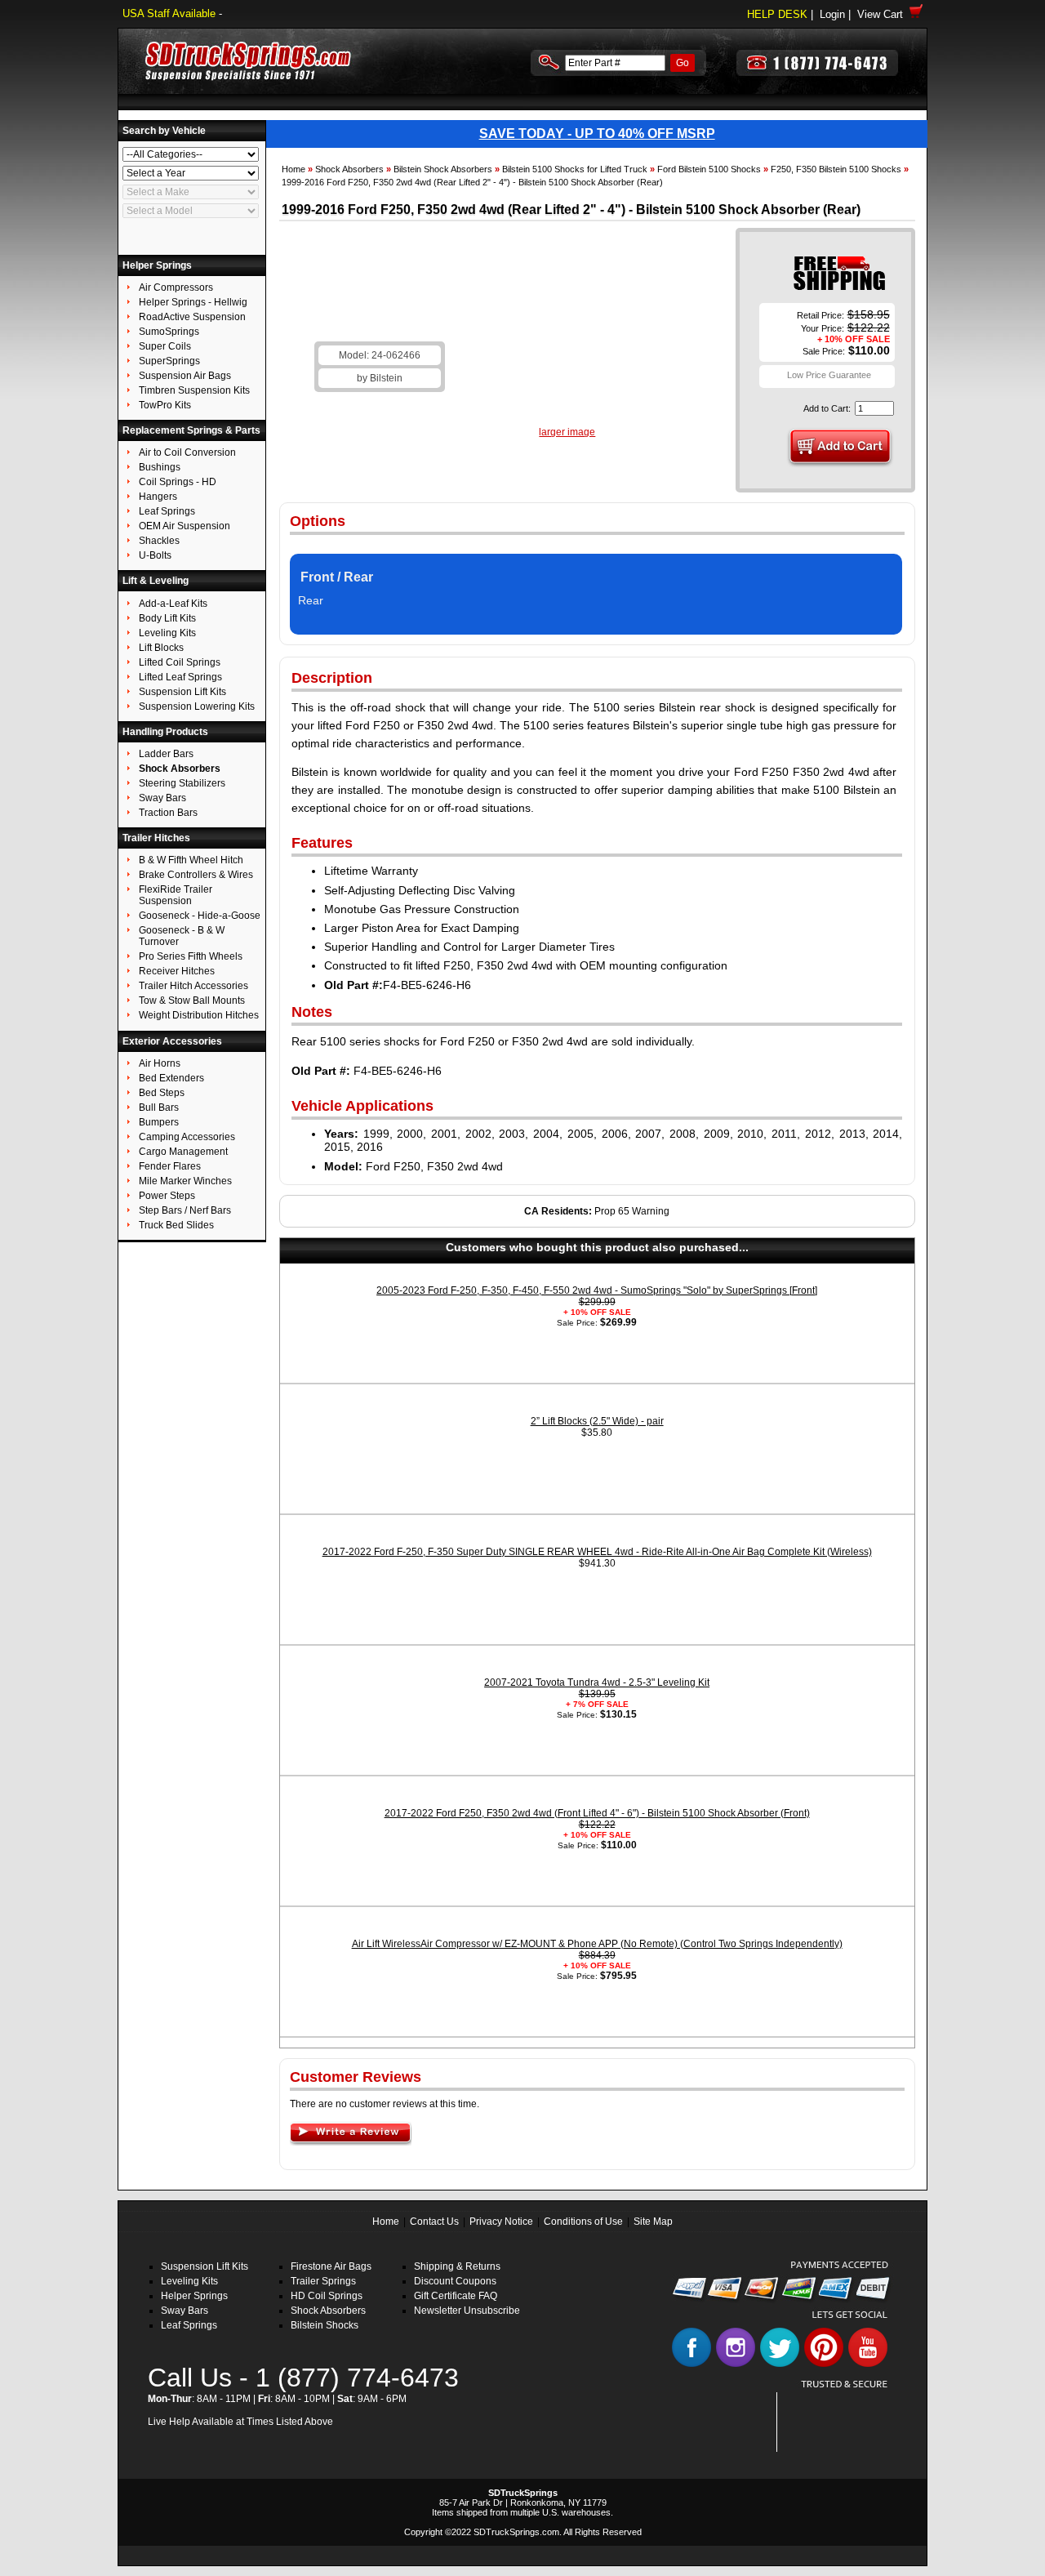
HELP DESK (777, 14)
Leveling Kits (189, 2281)
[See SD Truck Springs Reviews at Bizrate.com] (838, 2422)
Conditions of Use (583, 2222)
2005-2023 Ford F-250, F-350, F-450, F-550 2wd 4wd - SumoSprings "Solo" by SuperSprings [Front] (597, 1290)
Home (293, 169)
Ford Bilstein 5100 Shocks (709, 169)
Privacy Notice (501, 2222)
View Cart (883, 14)
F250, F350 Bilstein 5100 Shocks (836, 169)
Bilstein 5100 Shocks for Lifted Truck (575, 169)
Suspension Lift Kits (205, 2266)
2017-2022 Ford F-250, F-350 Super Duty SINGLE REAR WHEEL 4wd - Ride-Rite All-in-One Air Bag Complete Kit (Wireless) (597, 1552)
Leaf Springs (189, 2325)
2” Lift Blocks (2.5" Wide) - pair (597, 1421)
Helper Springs (194, 2296)
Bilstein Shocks (325, 2325)
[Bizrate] (867, 2442)
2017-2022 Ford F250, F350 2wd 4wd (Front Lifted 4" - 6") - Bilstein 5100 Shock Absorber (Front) (597, 1813)
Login (832, 14)
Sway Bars (185, 2311)
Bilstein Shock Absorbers (443, 169)
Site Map (653, 2222)
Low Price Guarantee (829, 375)
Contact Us (434, 2222)
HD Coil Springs (327, 2296)
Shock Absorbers (349, 169)
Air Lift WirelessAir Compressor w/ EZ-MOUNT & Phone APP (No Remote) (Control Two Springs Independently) (597, 1944)
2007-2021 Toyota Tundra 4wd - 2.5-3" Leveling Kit (597, 1682)
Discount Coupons (455, 2281)
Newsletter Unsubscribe (467, 2311)
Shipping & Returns (457, 2266)
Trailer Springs (323, 2281)
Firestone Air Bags (331, 2266)
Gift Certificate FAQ (456, 2296)
